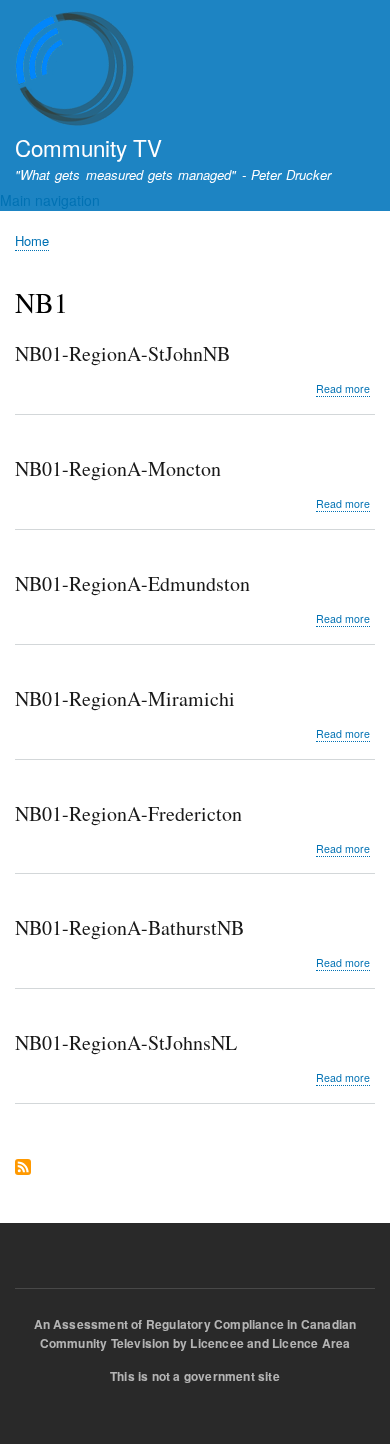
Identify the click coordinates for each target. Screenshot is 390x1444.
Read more (343, 389)
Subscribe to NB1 (23, 1168)
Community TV (88, 147)
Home (32, 240)
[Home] (75, 71)
